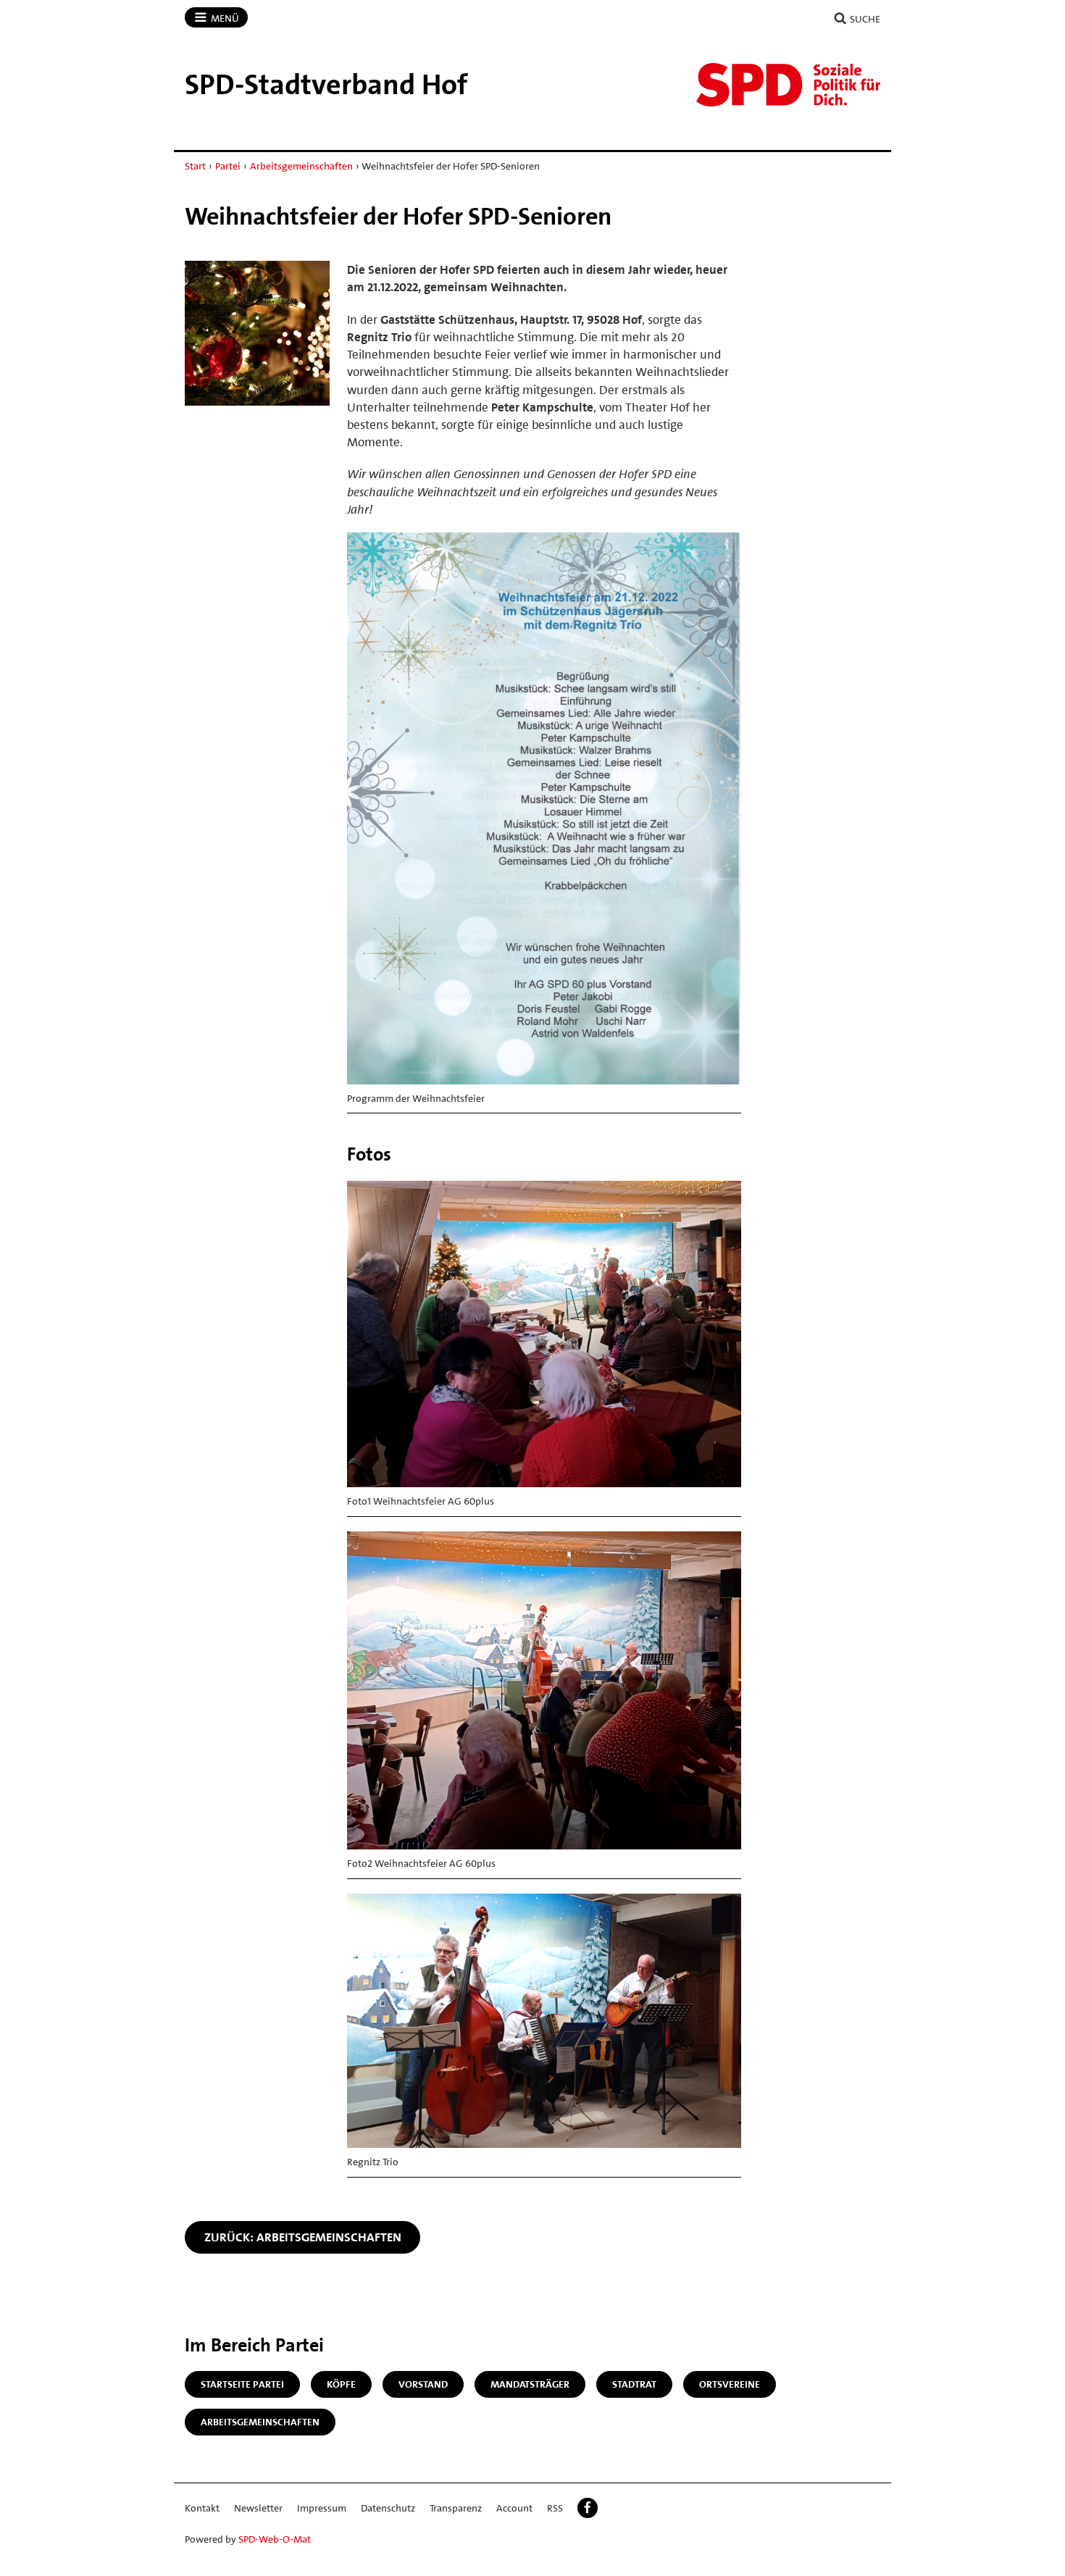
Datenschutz (388, 2508)
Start (195, 166)
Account (514, 2508)
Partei (228, 166)
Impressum (322, 2508)
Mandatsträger (530, 2384)
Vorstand (423, 2384)
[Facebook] (588, 2508)
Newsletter (258, 2508)
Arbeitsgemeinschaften (301, 166)
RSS (555, 2508)
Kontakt (202, 2508)
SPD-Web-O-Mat (275, 2539)
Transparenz (456, 2508)
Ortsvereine (730, 2384)
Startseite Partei (242, 2384)
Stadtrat (634, 2384)
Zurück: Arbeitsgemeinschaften (303, 2237)
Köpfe (341, 2384)
